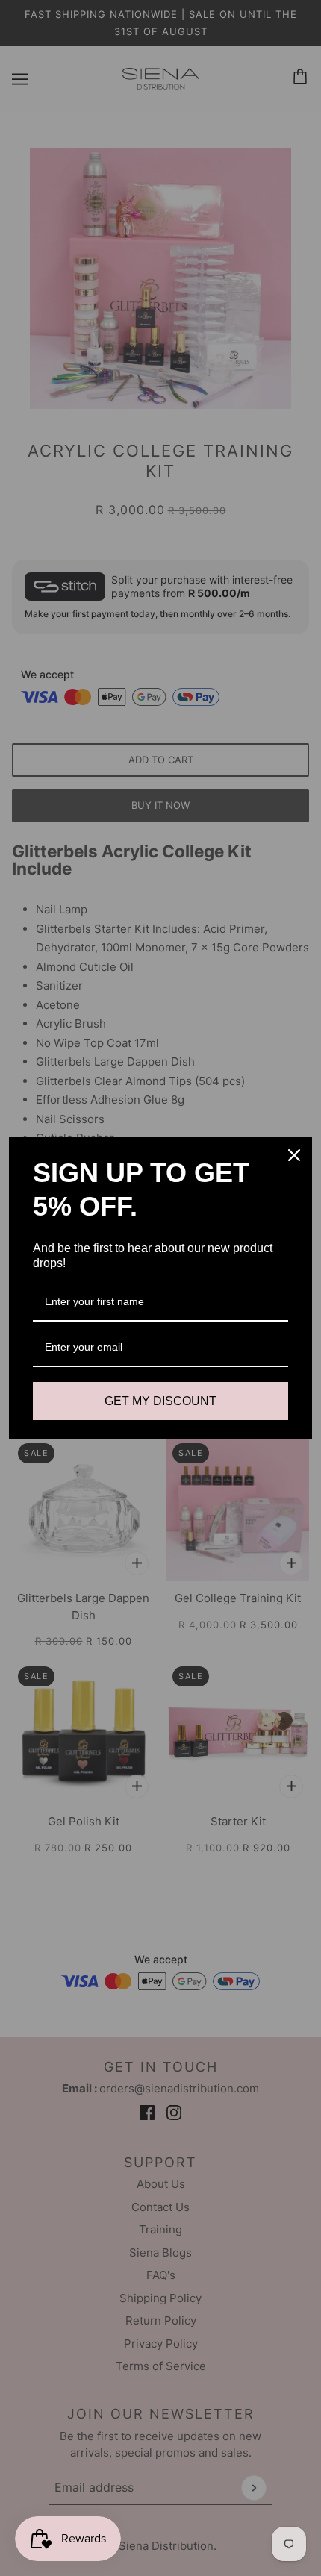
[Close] (294, 1155)
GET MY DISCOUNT (160, 1401)
